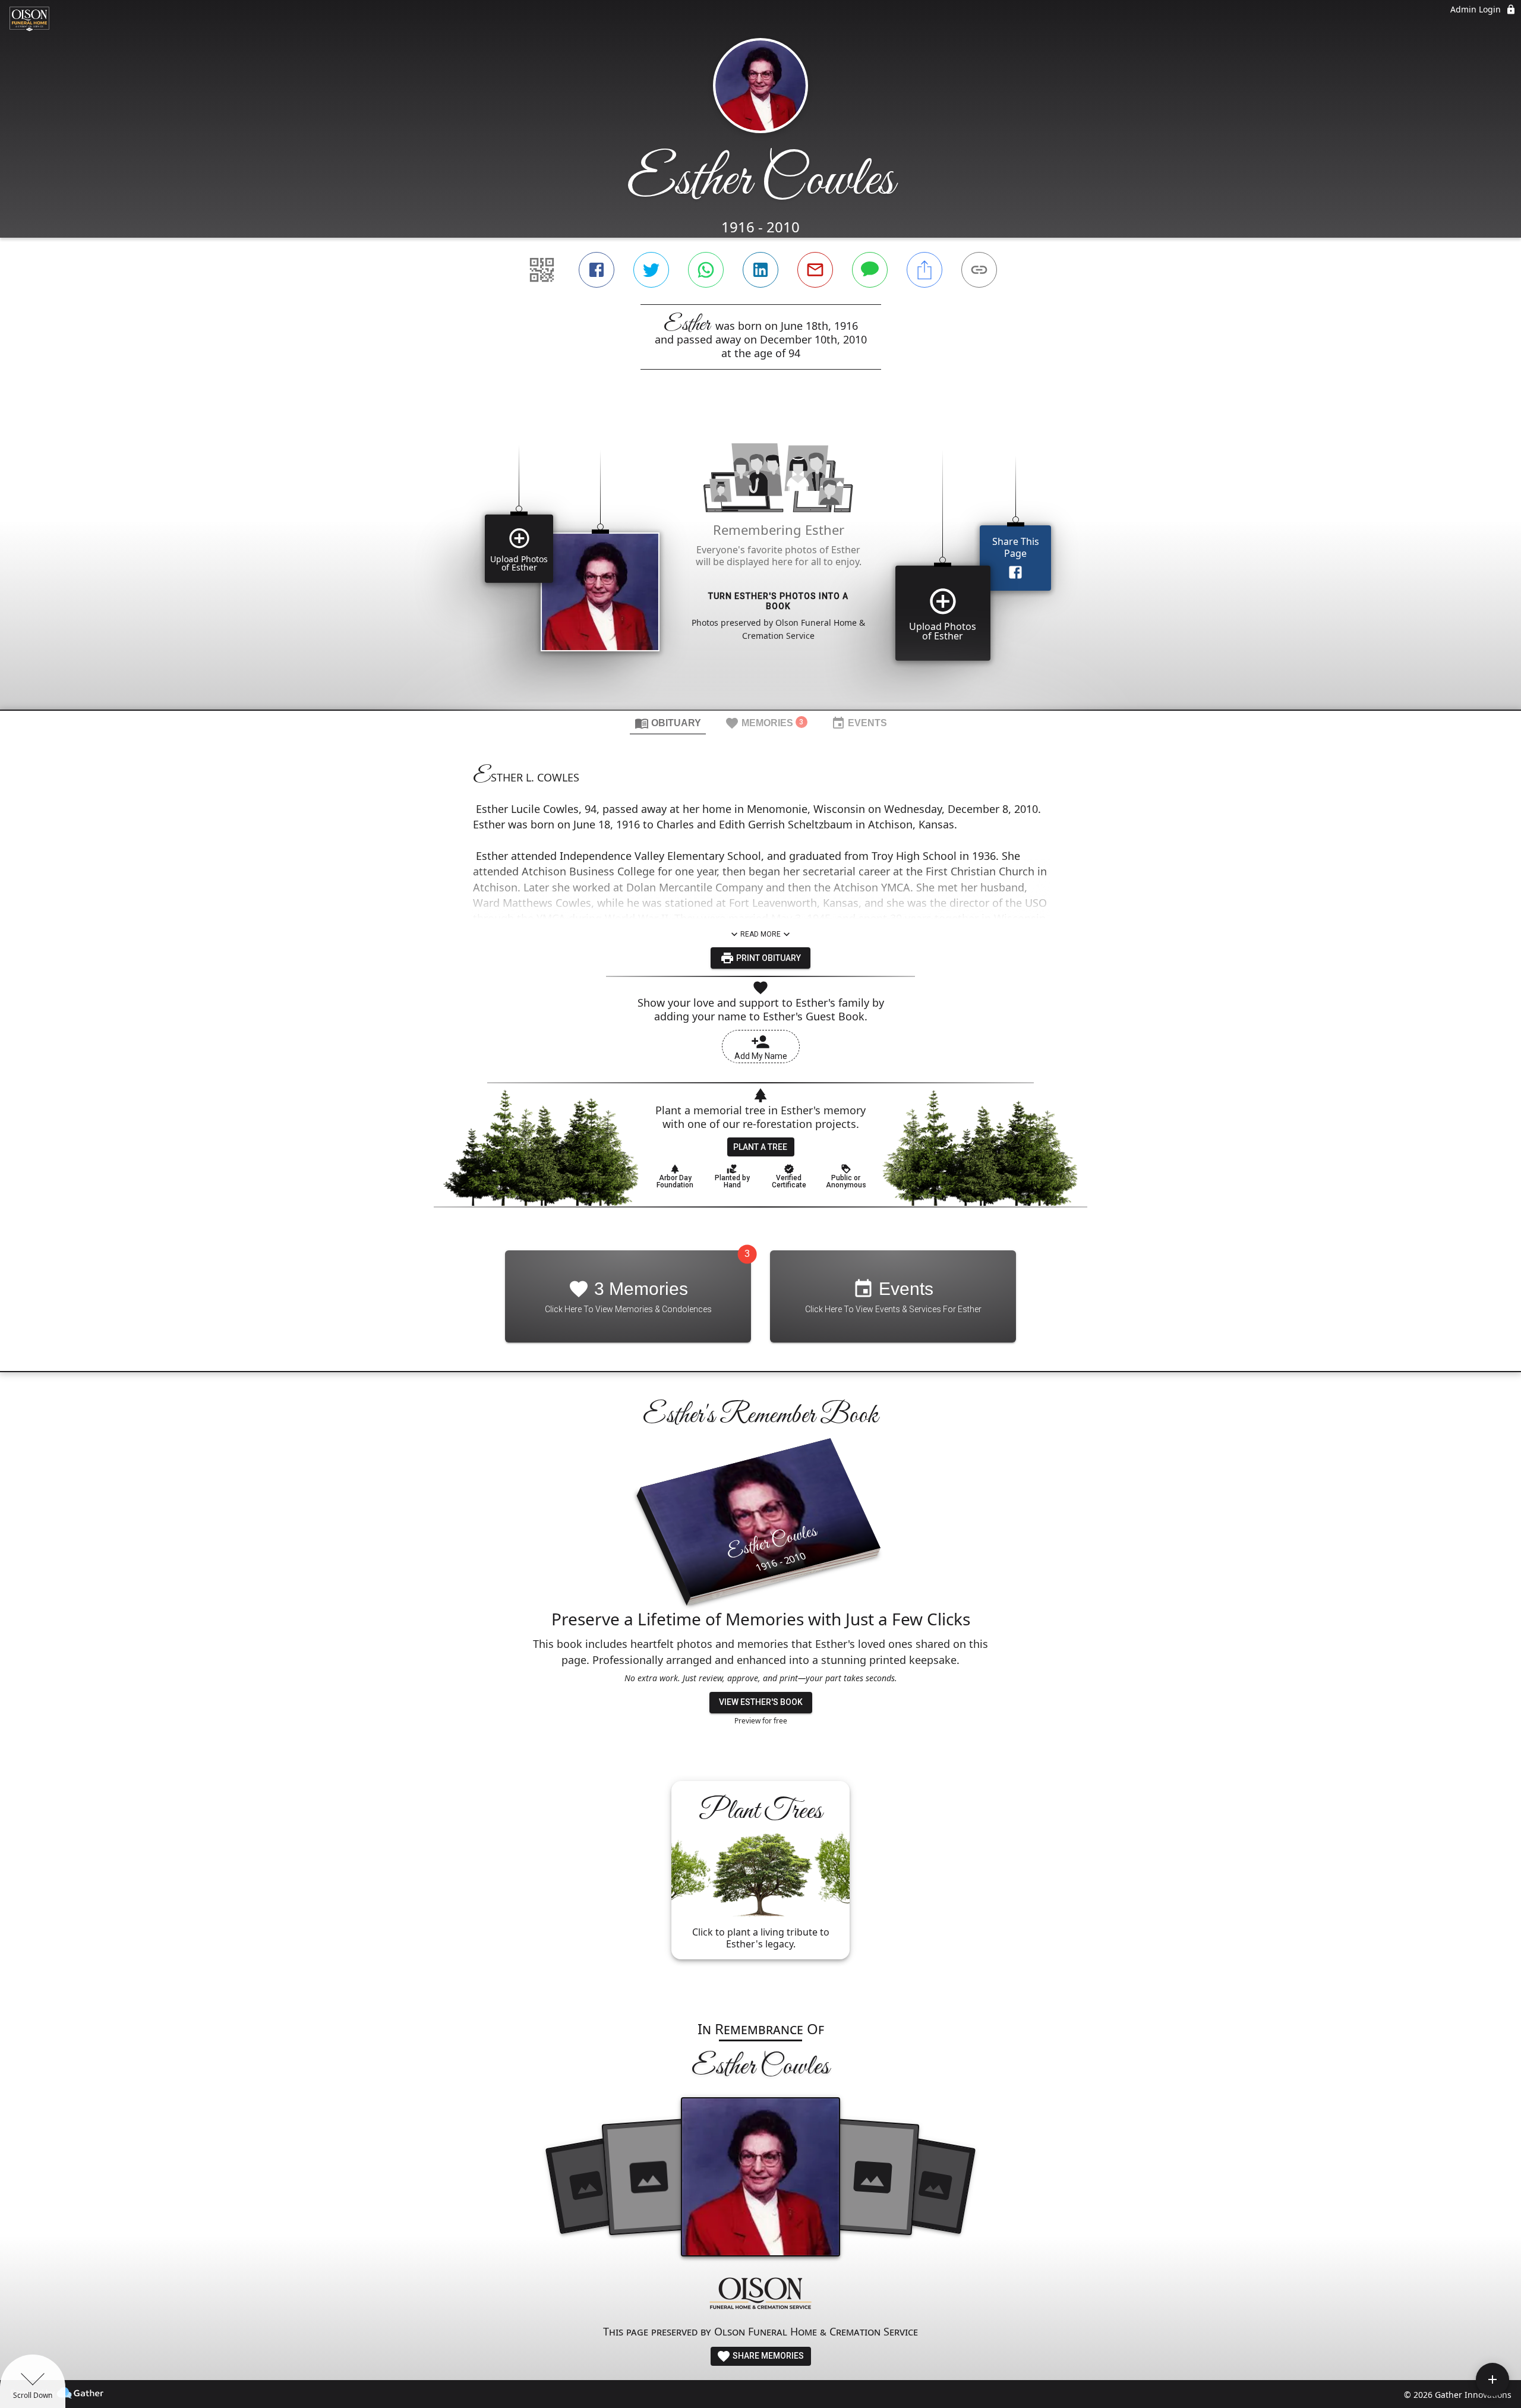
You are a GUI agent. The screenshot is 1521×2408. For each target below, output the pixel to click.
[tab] (668, 723)
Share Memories (767, 2356)
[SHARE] (924, 270)
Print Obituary (768, 958)
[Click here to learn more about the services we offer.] (760, 2295)
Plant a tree (760, 1147)
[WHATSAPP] (706, 270)
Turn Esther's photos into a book (778, 601)
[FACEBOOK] (597, 270)
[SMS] (870, 270)
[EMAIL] (815, 270)
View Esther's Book (761, 1702)
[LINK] (979, 270)
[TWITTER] (651, 270)
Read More (760, 934)
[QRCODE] (542, 270)
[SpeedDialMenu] (1492, 2379)
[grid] (760, 560)
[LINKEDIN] (760, 270)
